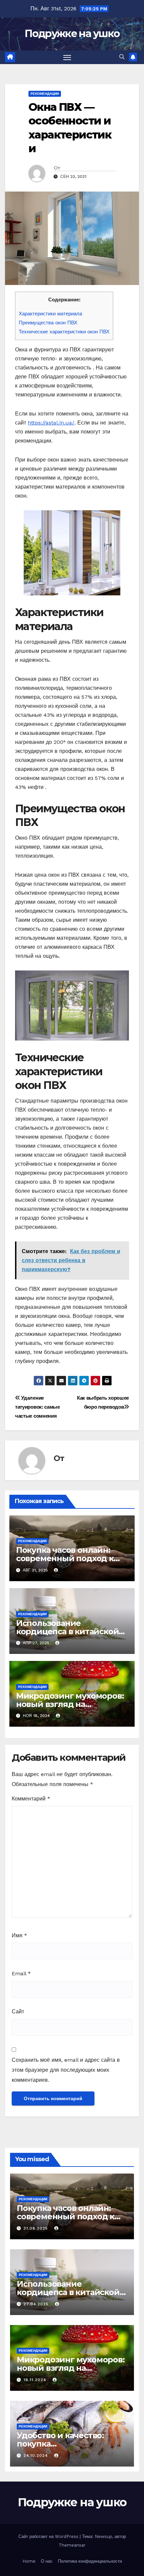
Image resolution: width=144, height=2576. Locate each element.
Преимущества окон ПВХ (48, 323)
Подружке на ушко (72, 34)
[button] (122, 57)
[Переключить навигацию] (67, 57)
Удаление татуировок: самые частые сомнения (38, 1407)
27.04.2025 (37, 2304)
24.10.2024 (37, 2456)
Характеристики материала (50, 314)
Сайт (18, 2012)
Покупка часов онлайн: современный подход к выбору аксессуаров (65, 1558)
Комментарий (31, 1799)
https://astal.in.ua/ (51, 423)
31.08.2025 (37, 2228)
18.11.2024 (36, 2380)
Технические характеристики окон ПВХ (64, 332)
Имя (19, 1935)
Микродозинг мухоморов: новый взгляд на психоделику (70, 1704)
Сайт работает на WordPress (49, 2536)
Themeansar (72, 2545)
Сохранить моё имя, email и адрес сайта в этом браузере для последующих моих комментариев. (66, 2070)
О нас (47, 2561)
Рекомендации (45, 94)
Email (21, 1973)
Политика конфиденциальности (90, 2561)
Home (29, 2561)
